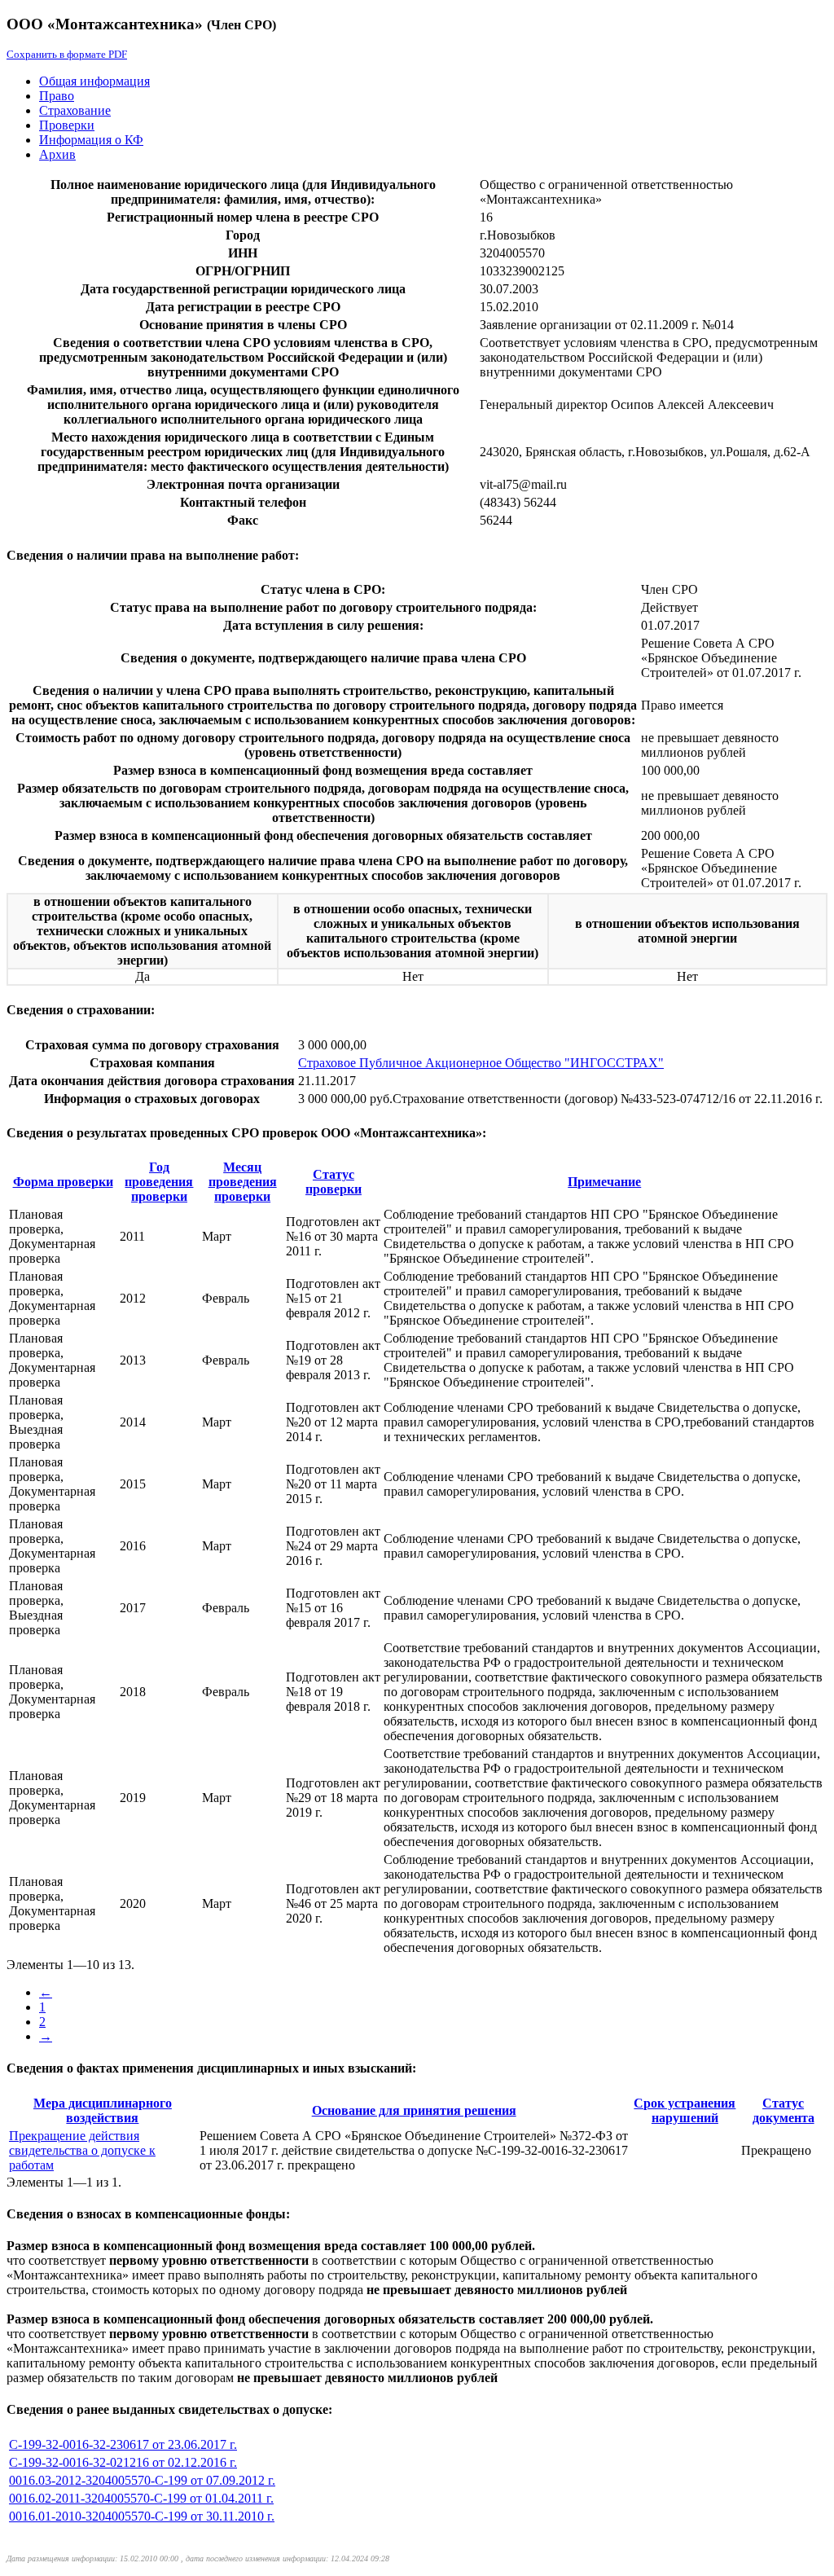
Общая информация (94, 81)
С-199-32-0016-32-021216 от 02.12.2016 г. (123, 2462)
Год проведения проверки (159, 1182)
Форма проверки (63, 1182)
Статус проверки (334, 1182)
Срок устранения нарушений (685, 2110)
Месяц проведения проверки (243, 1182)
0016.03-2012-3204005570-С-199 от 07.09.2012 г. (142, 2480)
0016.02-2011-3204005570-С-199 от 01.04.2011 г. (141, 2498)
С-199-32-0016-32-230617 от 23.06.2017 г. (123, 2444)
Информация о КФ (91, 140)
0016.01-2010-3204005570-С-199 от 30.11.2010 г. (142, 2516)
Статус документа (784, 2110)
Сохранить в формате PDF (67, 54)
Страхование (75, 110)
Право (57, 96)
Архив (57, 154)
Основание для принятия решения (414, 2110)
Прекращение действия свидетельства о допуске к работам (82, 2150)
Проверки (67, 125)
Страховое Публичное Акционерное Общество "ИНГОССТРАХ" (481, 1063)
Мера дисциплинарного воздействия (103, 2110)
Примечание (604, 1182)
